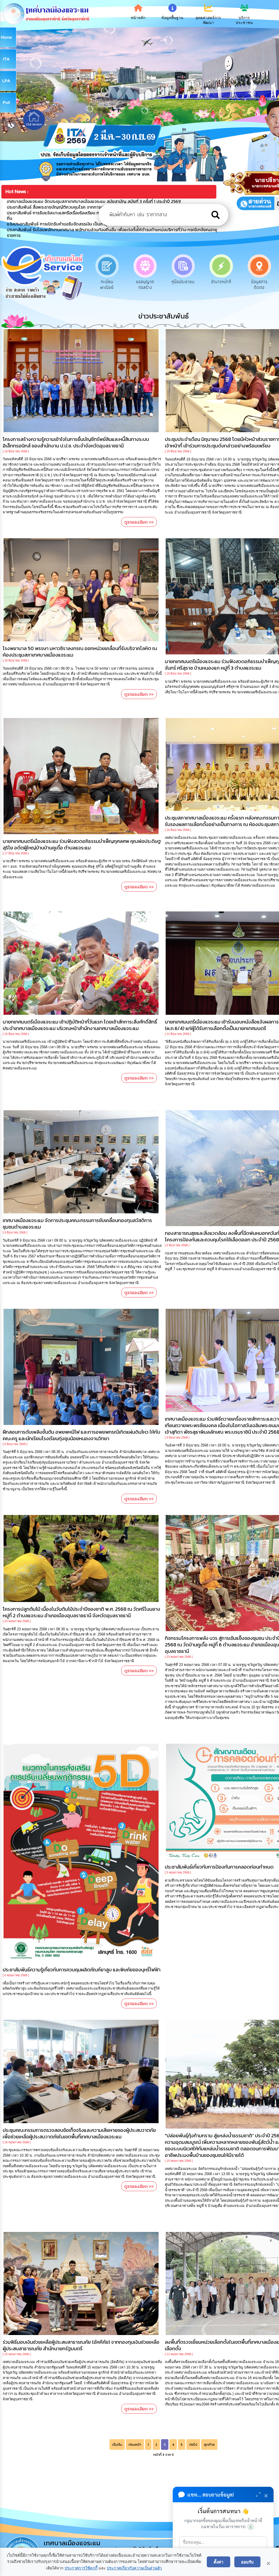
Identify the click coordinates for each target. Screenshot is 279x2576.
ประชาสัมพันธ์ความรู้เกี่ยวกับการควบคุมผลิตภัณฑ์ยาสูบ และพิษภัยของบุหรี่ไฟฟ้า (82, 1970)
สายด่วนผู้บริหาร (183, 285)
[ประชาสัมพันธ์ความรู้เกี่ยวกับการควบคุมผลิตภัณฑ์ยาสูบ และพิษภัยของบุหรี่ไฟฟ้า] (81, 1853)
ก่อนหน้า (135, 2444)
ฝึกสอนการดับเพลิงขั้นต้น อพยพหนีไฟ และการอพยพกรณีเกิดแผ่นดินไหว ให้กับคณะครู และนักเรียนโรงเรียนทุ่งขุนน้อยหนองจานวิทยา (81, 1435)
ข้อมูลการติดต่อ (145, 285)
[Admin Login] (251, 2527)
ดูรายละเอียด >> (139, 522)
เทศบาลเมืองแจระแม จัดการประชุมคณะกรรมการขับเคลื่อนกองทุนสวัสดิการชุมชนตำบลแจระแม (77, 1224)
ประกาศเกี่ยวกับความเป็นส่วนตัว (134, 2568)
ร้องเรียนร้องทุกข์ (259, 285)
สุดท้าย (209, 2444)
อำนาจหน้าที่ (107, 282)
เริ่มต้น (117, 2444)
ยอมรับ (247, 2562)
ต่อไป (193, 2444)
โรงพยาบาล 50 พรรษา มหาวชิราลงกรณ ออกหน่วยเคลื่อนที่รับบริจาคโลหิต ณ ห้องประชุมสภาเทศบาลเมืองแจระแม (80, 652)
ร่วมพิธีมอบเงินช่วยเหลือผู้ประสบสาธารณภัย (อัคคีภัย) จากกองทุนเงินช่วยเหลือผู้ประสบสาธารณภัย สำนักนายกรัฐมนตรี (81, 2345)
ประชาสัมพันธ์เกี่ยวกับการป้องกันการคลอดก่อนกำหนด (219, 1867)
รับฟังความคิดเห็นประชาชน (221, 288)
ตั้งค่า (219, 2562)
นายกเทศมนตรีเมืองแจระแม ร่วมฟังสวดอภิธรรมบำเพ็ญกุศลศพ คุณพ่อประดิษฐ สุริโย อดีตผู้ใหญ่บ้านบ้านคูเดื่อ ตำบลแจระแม (82, 844)
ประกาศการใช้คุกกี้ (81, 2568)
